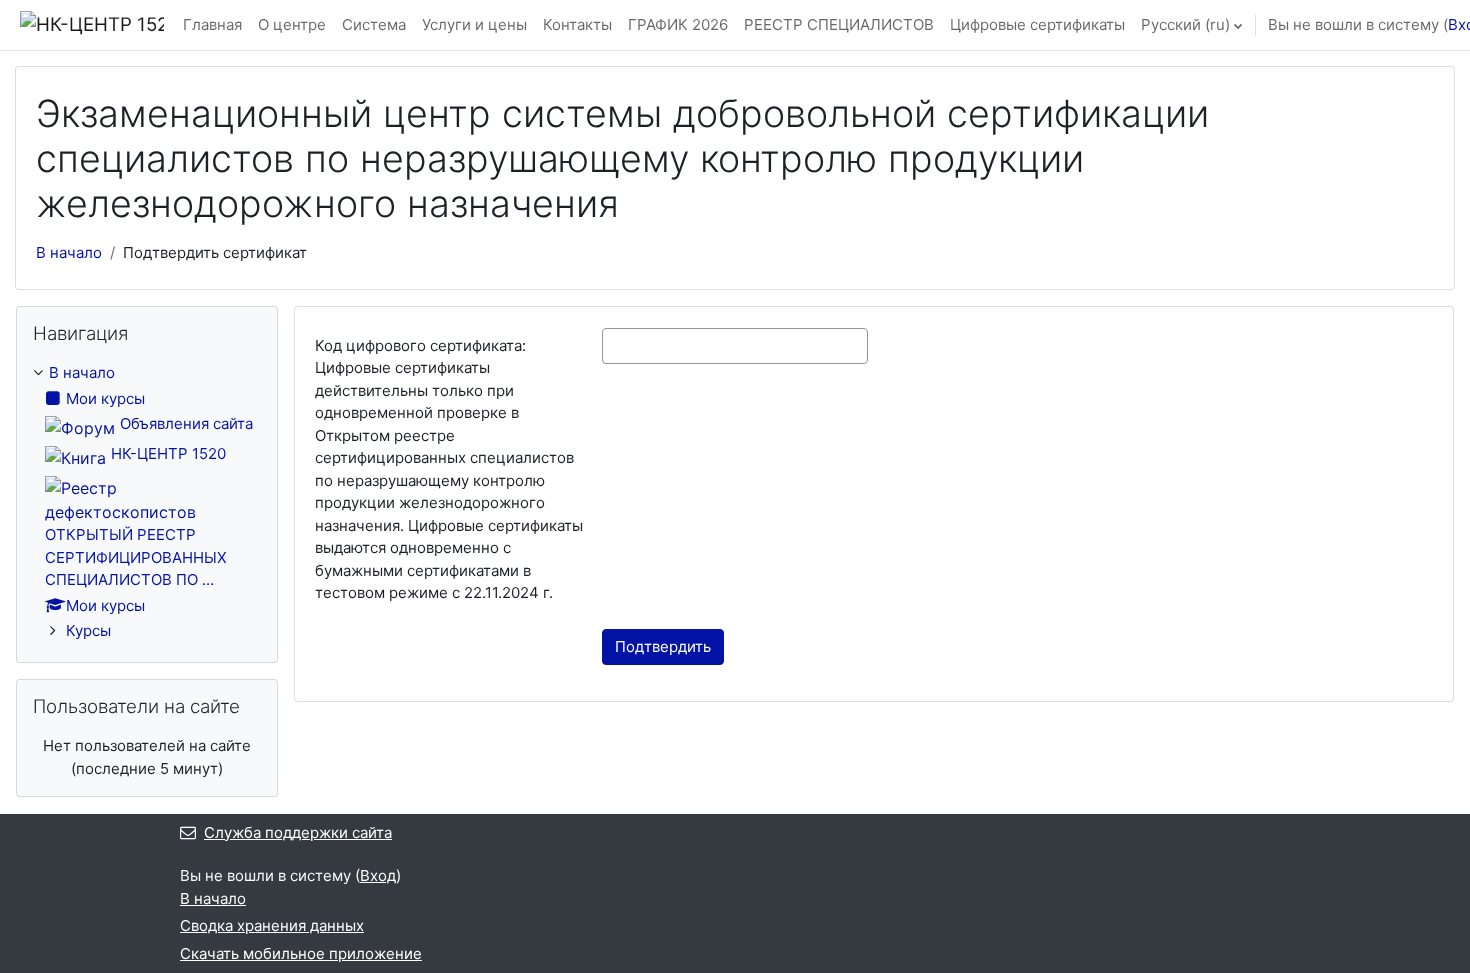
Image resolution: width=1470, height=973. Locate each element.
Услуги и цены (474, 24)
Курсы (88, 630)
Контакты (577, 24)
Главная (212, 24)
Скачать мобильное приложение (301, 953)
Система (374, 24)
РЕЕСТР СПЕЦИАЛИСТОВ (839, 24)
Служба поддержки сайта (298, 832)
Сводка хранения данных (272, 925)
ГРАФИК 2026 (678, 24)
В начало (69, 252)
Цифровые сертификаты (1037, 24)
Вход (378, 875)
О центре (292, 24)
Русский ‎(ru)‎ (1185, 24)
